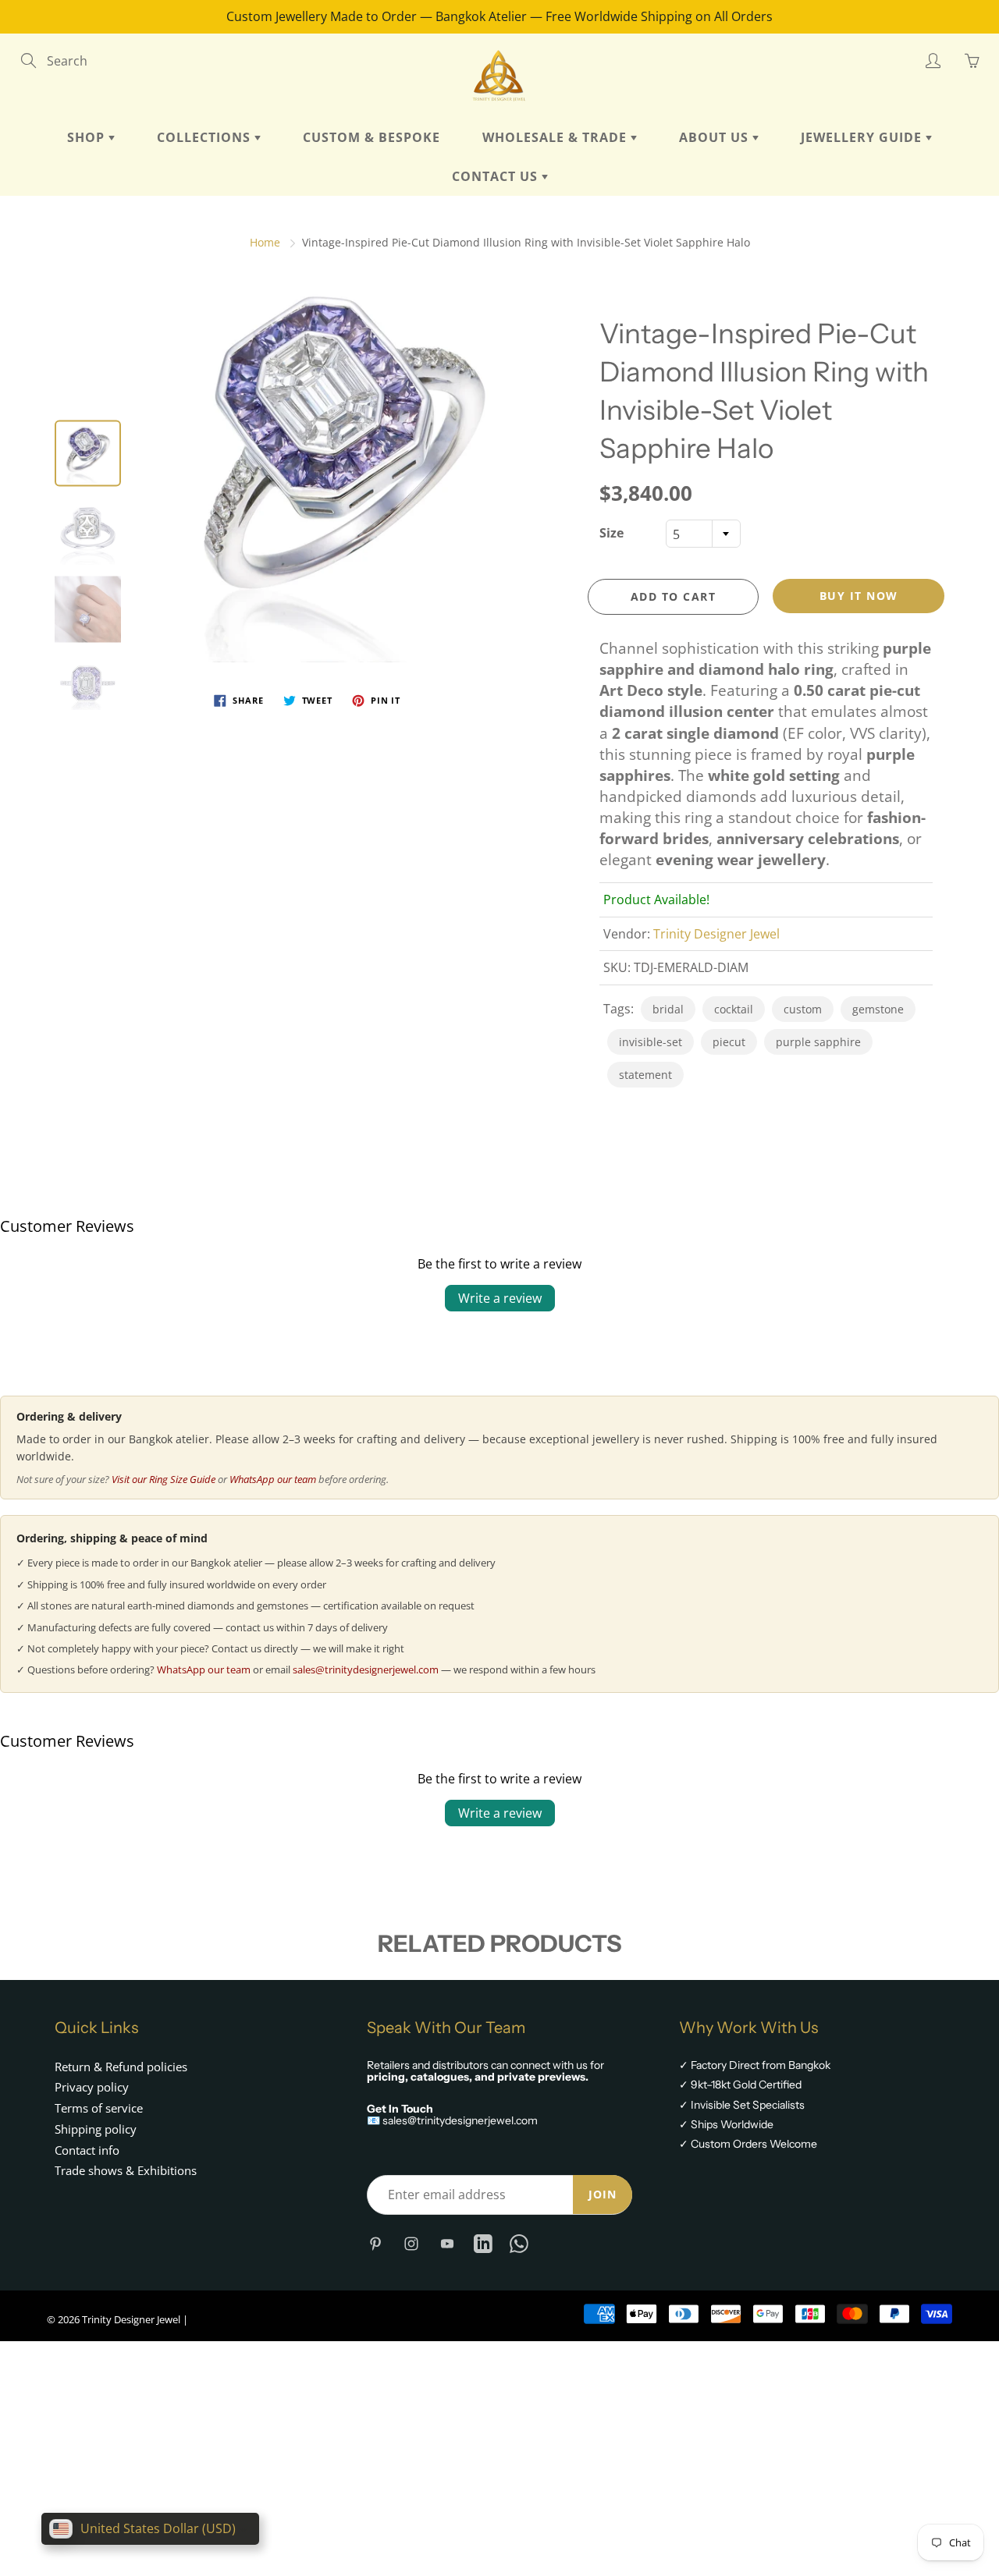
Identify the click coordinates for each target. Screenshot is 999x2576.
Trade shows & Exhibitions (126, 2171)
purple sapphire (818, 1042)
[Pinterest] (375, 2244)
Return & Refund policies (121, 2067)
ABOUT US (716, 137)
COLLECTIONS (206, 137)
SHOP (88, 137)
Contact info (87, 2150)
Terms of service (99, 2108)
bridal (668, 1009)
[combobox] (703, 534)
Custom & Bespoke (372, 137)
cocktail (734, 1009)
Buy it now (859, 596)
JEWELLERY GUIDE (863, 137)
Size (611, 533)
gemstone (878, 1009)
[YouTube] (447, 2244)
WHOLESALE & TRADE (556, 137)
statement (645, 1075)
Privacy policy (92, 2087)
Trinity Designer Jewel (716, 934)
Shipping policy (96, 2129)
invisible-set (651, 1042)
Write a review (500, 1298)
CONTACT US (497, 176)
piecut (729, 1042)
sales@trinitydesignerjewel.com (366, 1669)
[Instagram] (411, 2244)
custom (803, 1009)
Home (265, 242)
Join (603, 2194)
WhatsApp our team (273, 1479)
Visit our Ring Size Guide (164, 1479)
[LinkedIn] (483, 2244)
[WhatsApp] (519, 2244)
